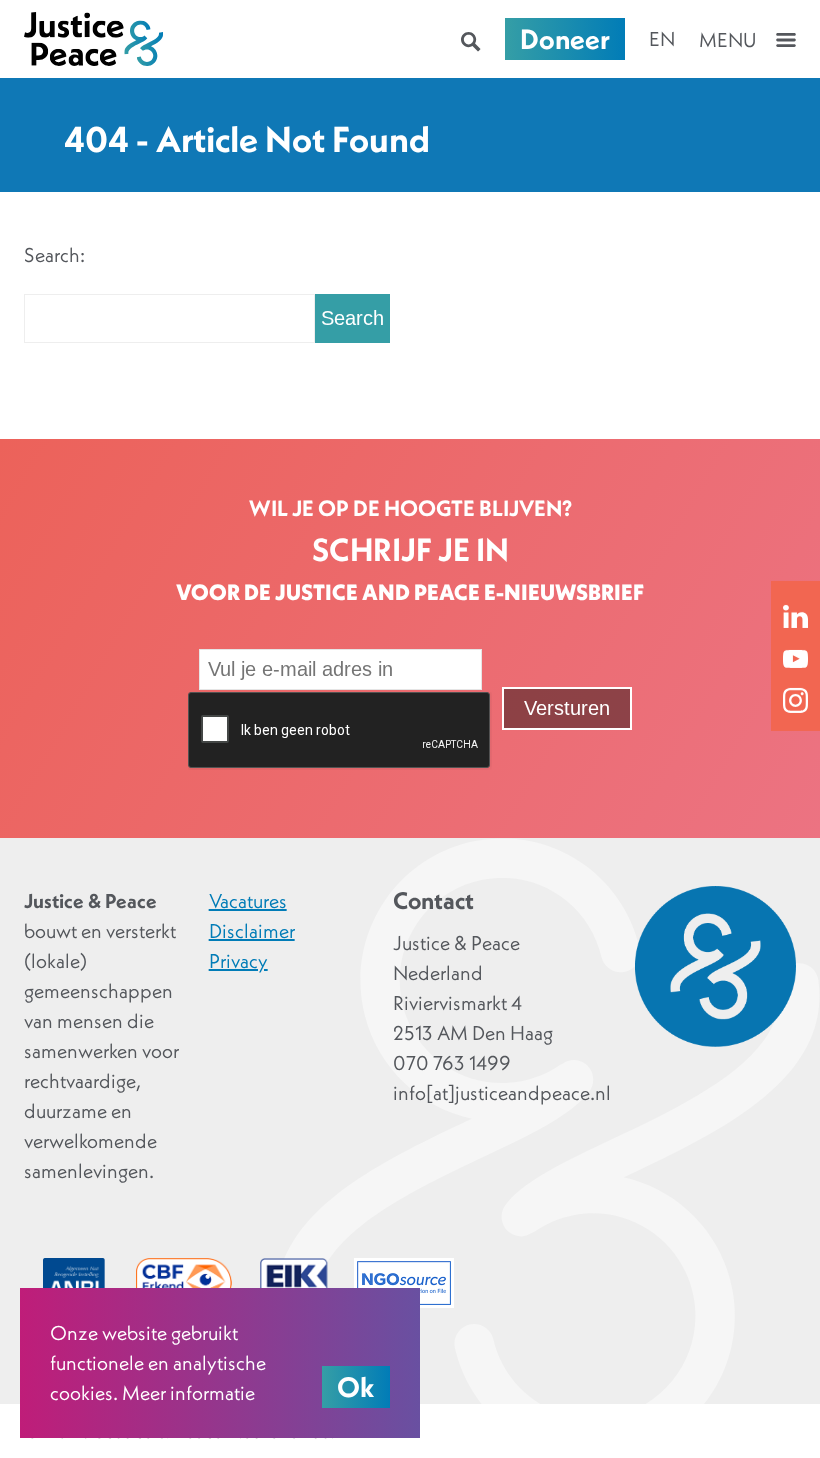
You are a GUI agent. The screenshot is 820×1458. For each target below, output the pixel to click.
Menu (727, 40)
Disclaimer (252, 931)
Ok (356, 1387)
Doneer (565, 39)
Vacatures (248, 901)
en (662, 39)
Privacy (238, 961)
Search (352, 318)
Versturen (567, 708)
